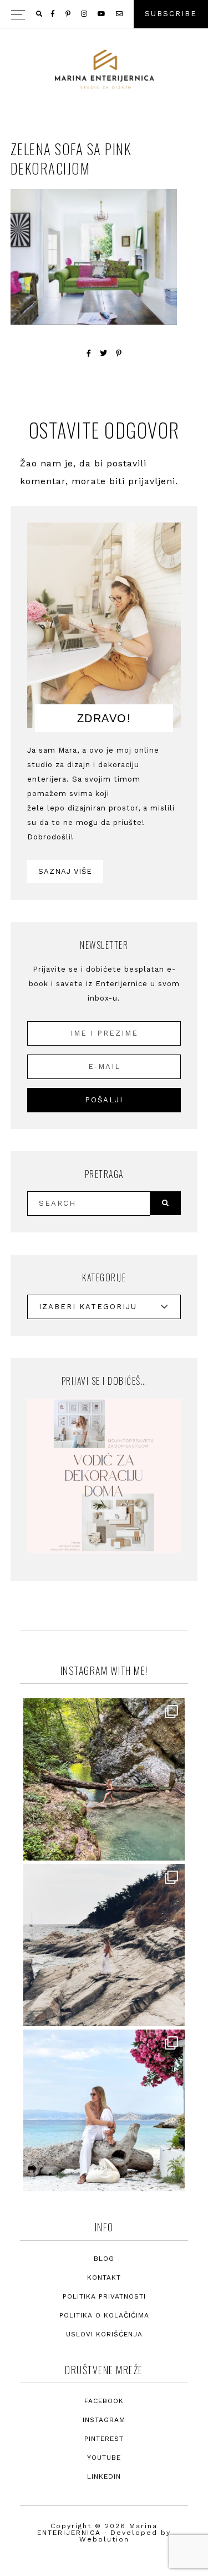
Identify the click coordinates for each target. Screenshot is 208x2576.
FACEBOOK (104, 2401)
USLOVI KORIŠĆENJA (104, 2334)
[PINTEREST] (69, 14)
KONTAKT (104, 2277)
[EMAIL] (120, 14)
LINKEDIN (104, 2476)
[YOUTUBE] (102, 14)
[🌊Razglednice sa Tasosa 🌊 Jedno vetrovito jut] (104, 1945)
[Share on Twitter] (104, 353)
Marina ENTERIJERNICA (104, 69)
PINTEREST (104, 2439)
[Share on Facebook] (89, 353)
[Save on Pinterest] (119, 353)
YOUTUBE (104, 2458)
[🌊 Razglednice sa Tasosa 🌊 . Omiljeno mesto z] (104, 2111)
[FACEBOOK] (54, 14)
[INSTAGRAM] (85, 14)
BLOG (104, 2259)
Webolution (104, 2539)
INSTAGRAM (104, 2420)
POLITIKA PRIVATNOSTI (104, 2296)
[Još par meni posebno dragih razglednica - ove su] (104, 1779)
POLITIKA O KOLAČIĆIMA (104, 2315)
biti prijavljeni (142, 481)
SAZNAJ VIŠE (65, 871)
